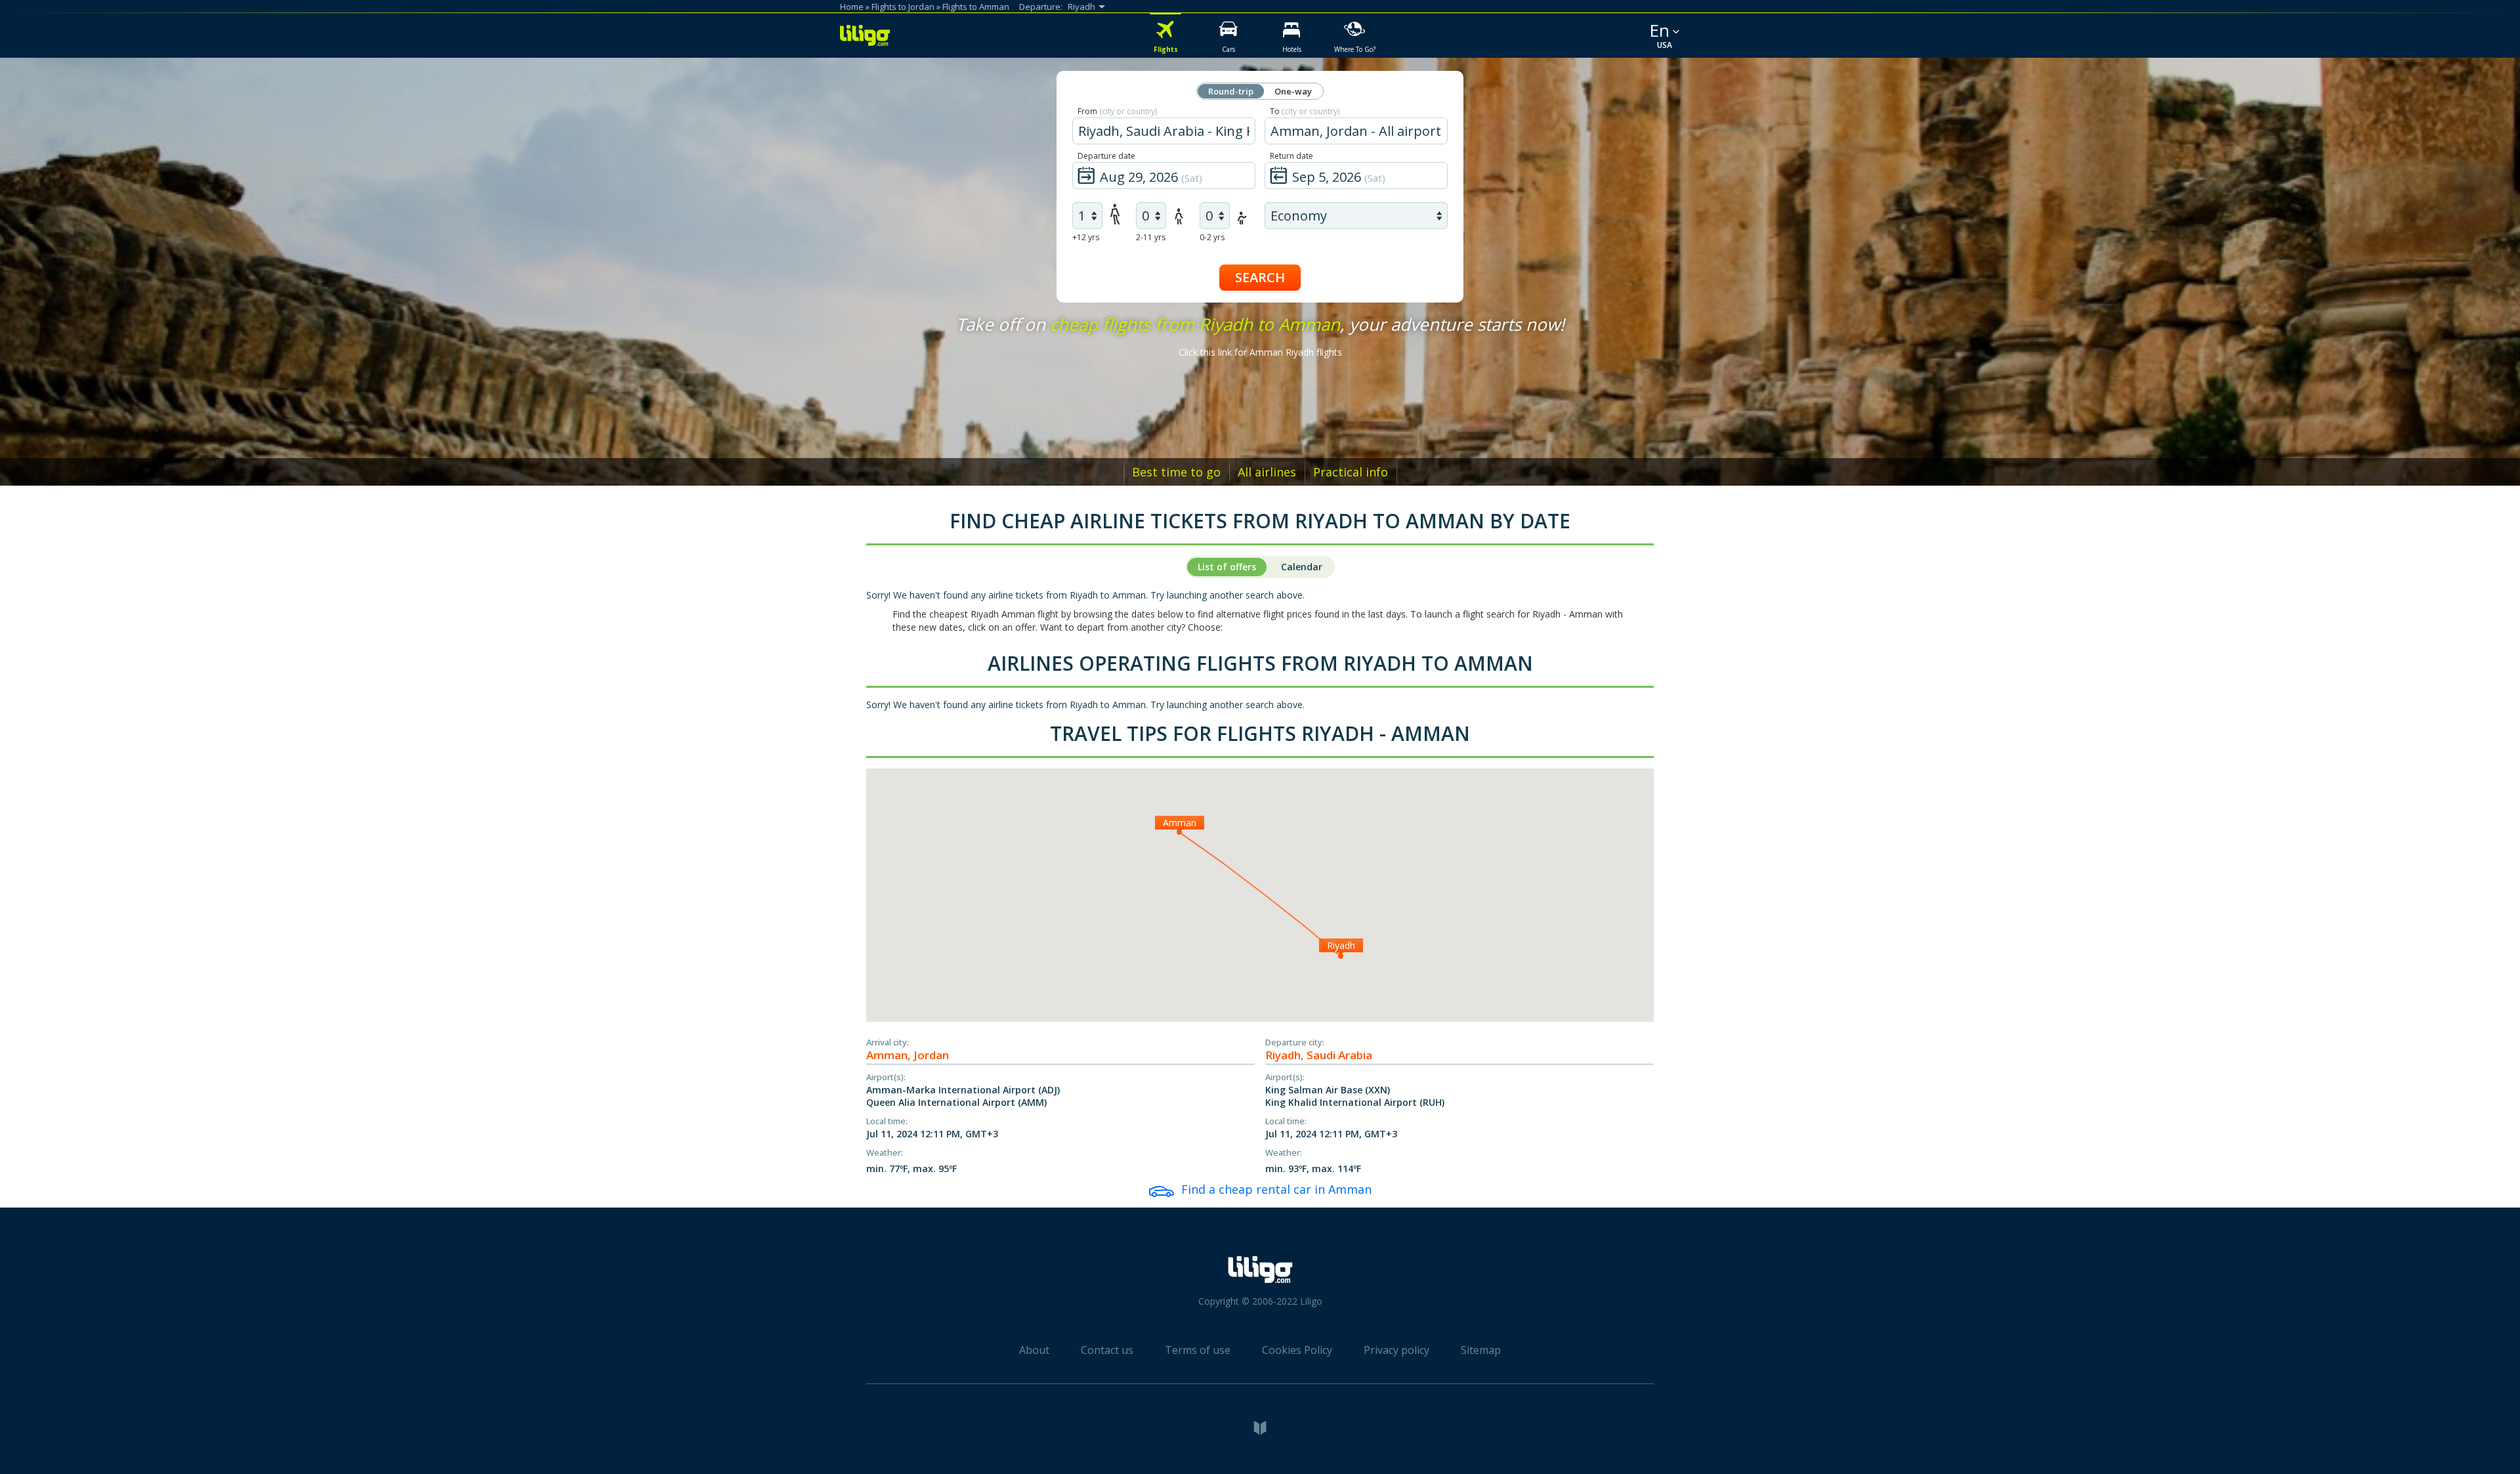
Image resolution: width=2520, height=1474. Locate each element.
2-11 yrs (1151, 237)
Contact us (1107, 1350)
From (1117, 111)
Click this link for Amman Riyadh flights (1260, 352)
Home (852, 7)
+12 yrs (1086, 237)
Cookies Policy (1297, 1350)
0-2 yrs (1212, 237)
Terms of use (1198, 1350)
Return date (1291, 156)
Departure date (1106, 156)
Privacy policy (1396, 1350)
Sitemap (1481, 1350)
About (1034, 1350)
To (1305, 111)
